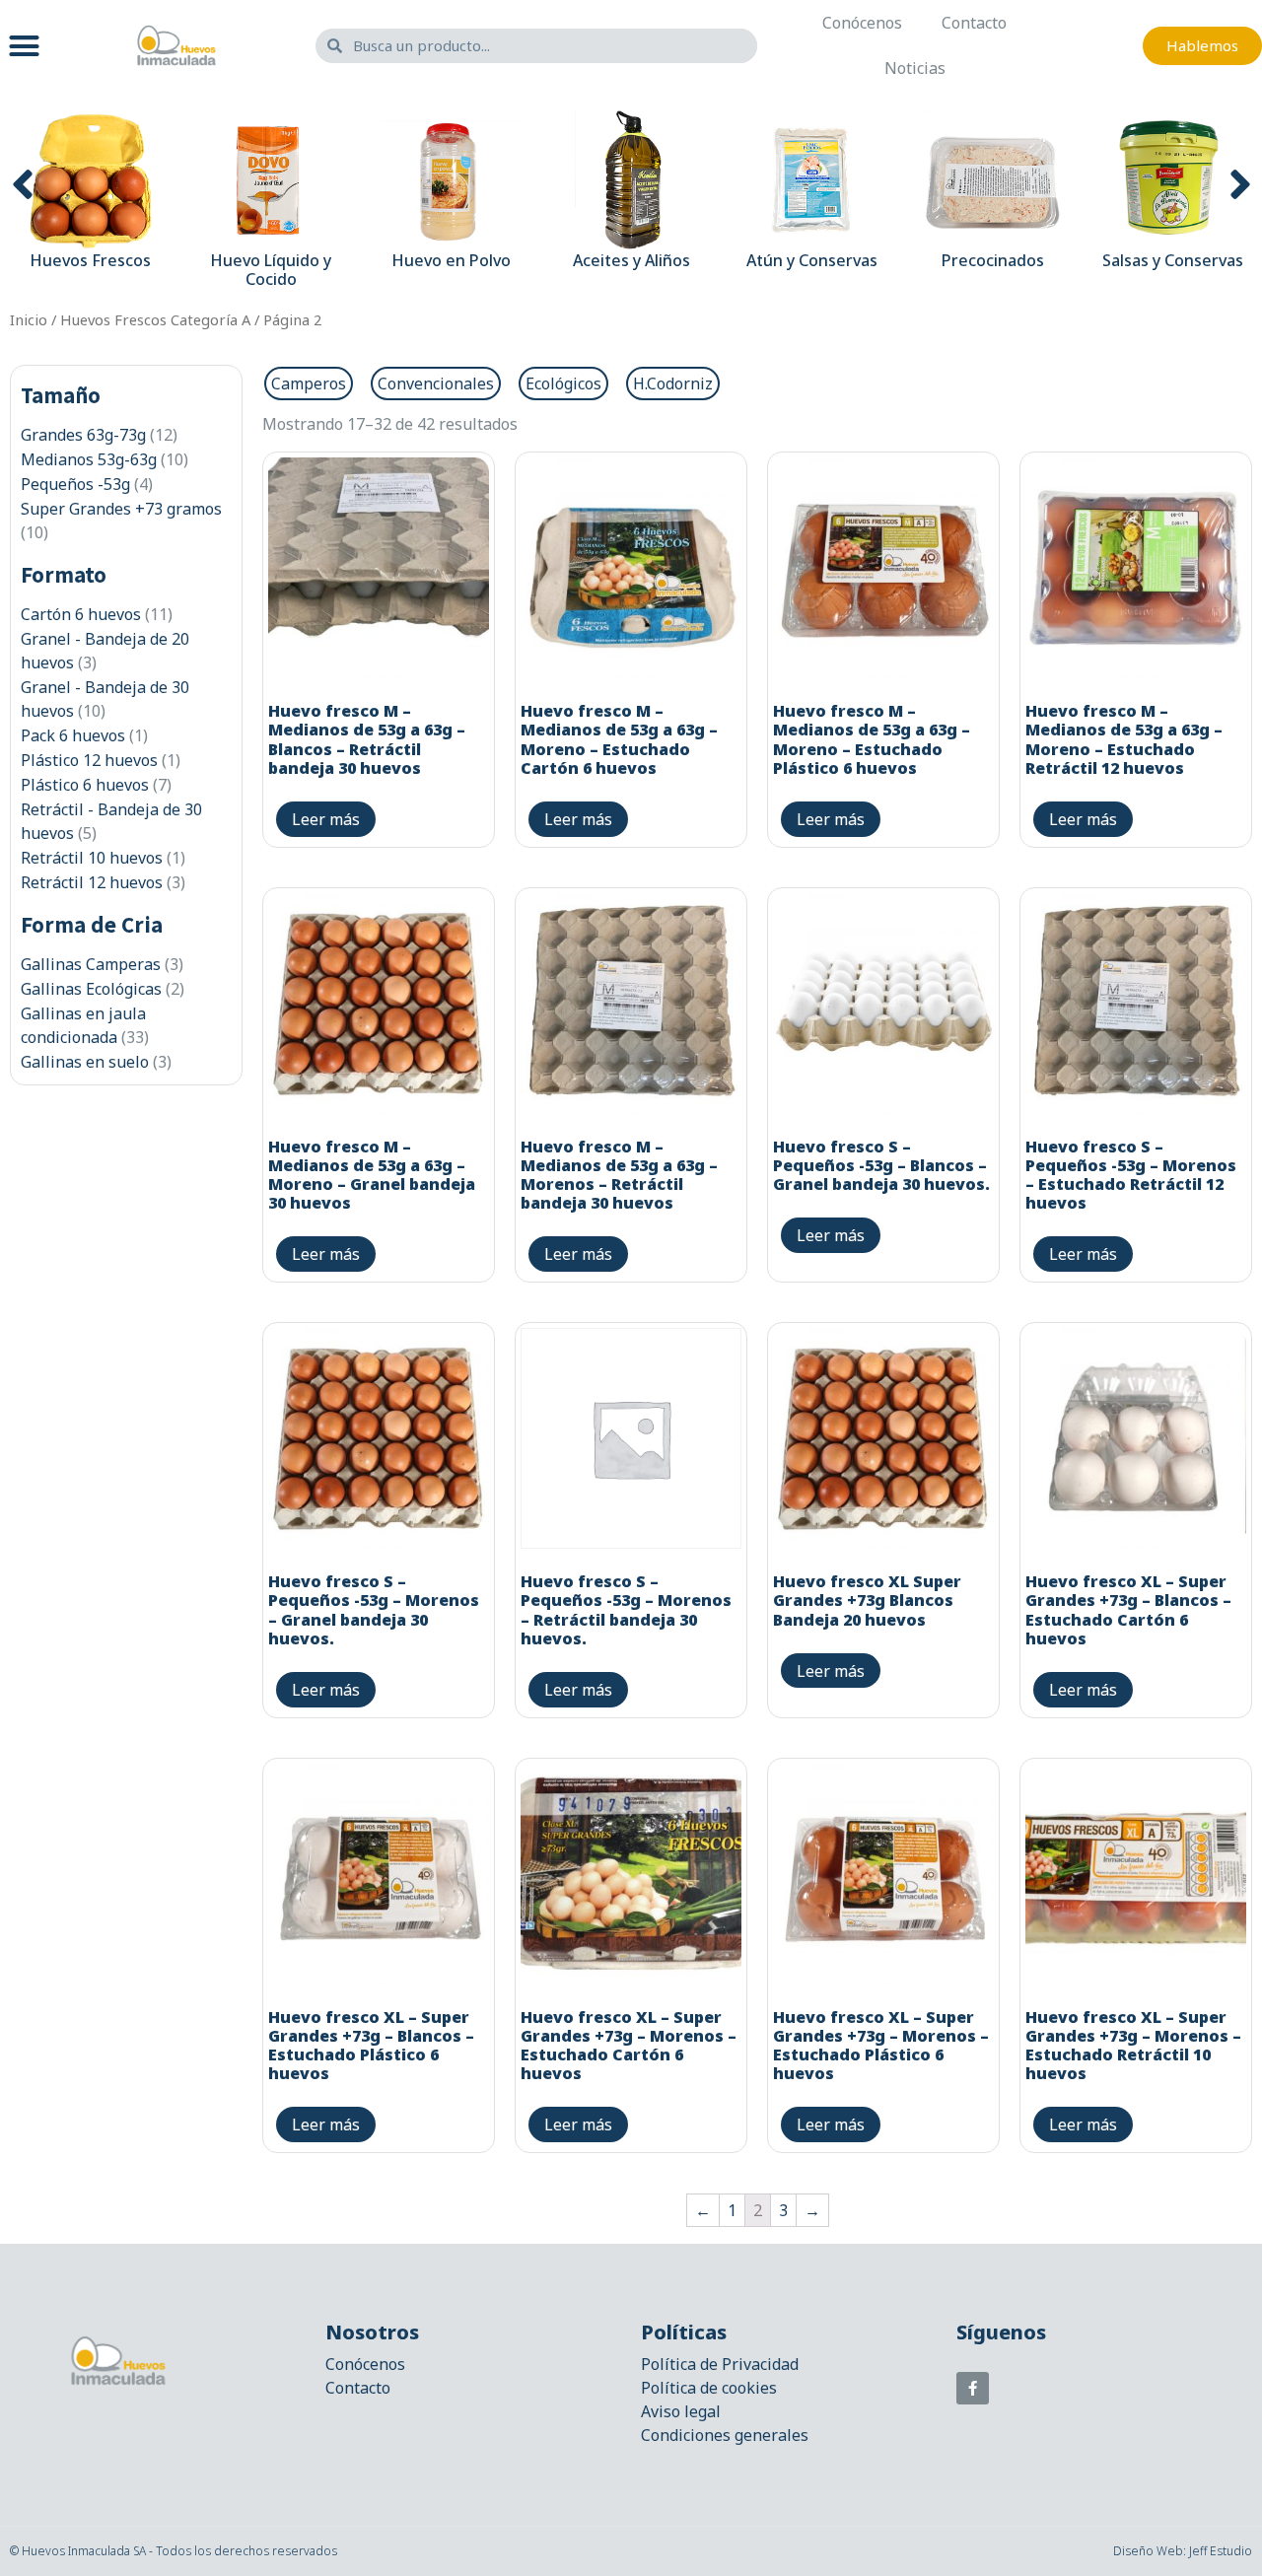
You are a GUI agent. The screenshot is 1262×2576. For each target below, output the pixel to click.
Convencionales (436, 383)
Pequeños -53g (75, 484)
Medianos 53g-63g (89, 459)
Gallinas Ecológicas (91, 989)
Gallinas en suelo (85, 1062)
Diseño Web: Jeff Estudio (1183, 2551)
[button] (25, 45)
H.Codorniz (673, 383)
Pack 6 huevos (73, 735)
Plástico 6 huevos (85, 785)
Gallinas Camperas (91, 964)
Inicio (29, 319)
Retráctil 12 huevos (92, 882)
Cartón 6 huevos (81, 614)
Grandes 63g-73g (83, 435)
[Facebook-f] (973, 2388)
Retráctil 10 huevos (92, 858)
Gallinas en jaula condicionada (83, 1025)
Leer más (326, 819)
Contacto (974, 23)
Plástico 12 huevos (89, 760)
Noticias (915, 68)
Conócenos (862, 23)
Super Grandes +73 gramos (121, 509)
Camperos (309, 383)
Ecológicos (563, 383)
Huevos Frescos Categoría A (155, 319)
